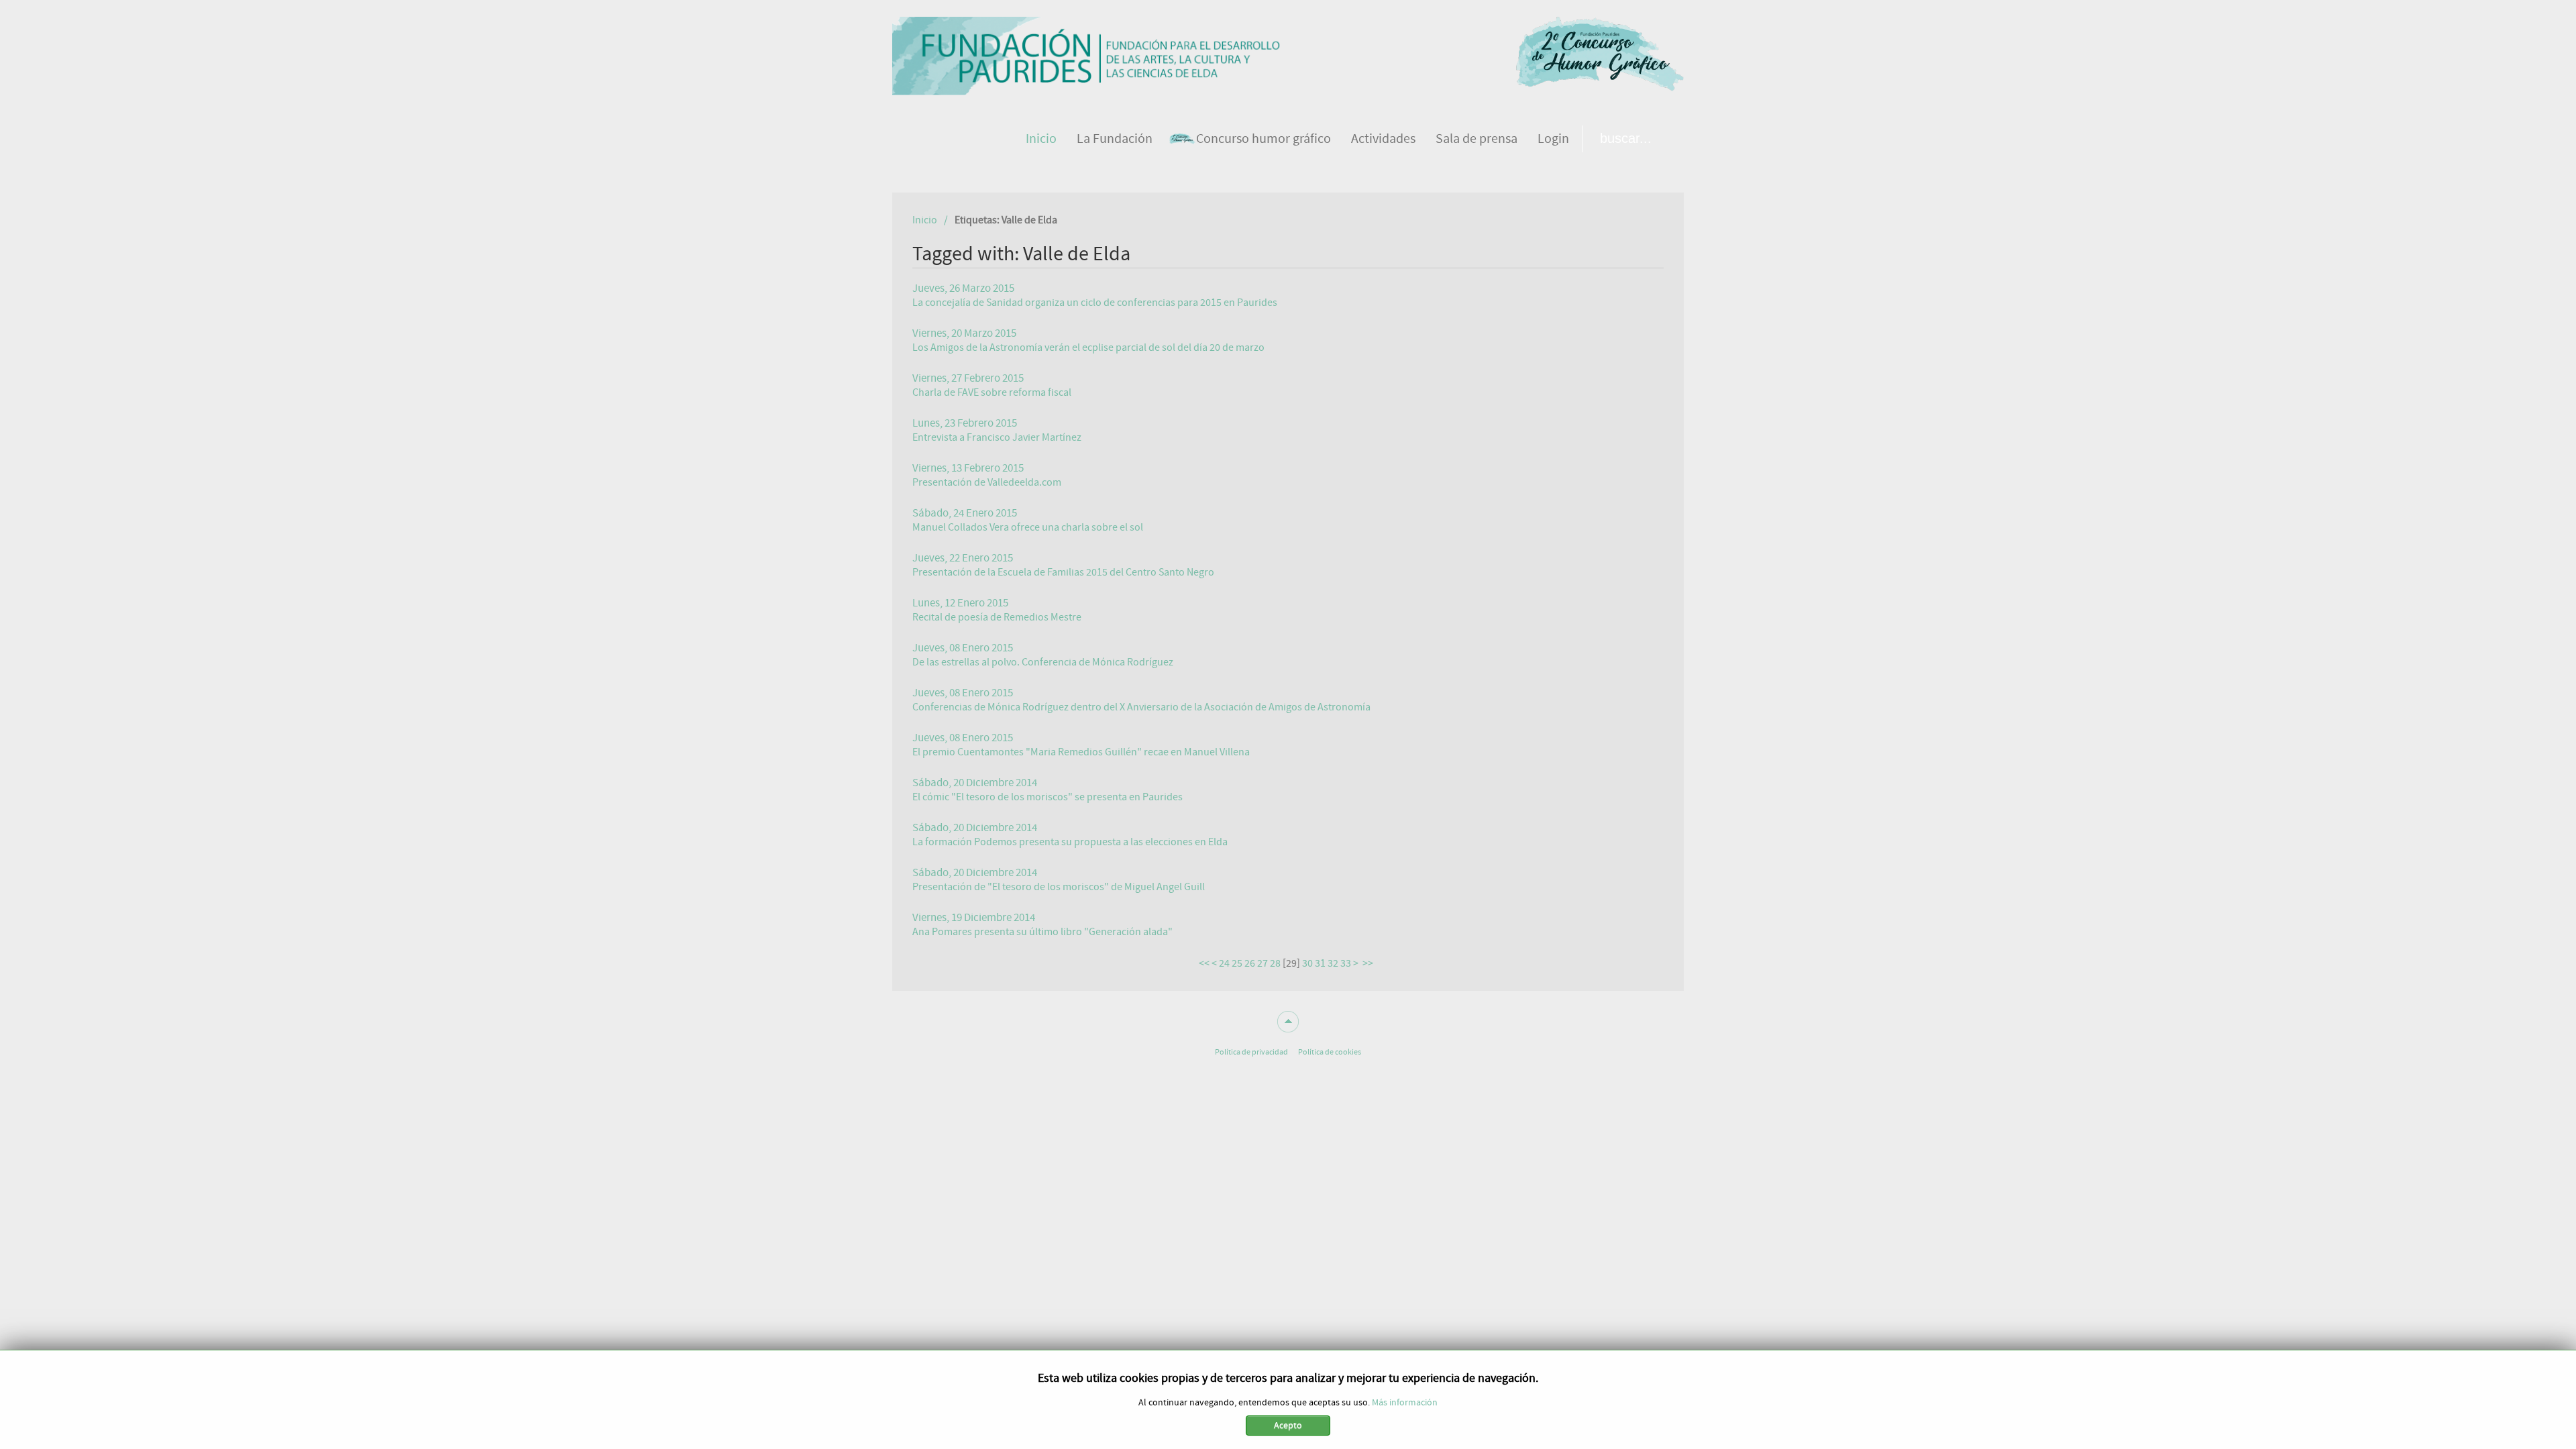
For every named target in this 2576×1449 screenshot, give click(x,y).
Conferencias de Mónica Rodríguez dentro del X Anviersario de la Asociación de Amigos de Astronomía (1141, 707)
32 (1333, 963)
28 (1275, 963)
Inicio (925, 220)
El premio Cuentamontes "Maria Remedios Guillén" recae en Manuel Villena (1081, 752)
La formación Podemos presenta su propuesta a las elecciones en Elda (1070, 842)
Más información (1405, 1403)
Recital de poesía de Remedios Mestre (997, 617)
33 (1346, 963)
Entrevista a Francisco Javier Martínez (997, 437)
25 (1237, 963)
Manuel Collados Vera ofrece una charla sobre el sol (1028, 527)
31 (1320, 963)
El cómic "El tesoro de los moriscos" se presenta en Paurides (1048, 797)
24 (1224, 963)
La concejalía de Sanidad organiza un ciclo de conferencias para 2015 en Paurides (1095, 303)
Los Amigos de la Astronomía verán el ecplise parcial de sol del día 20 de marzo (1088, 347)
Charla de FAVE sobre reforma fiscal (992, 392)
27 (1263, 963)
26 (1250, 963)
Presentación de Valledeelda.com (987, 482)
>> (1369, 963)
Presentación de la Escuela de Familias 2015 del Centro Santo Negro (1063, 572)
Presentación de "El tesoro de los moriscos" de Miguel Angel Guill (1059, 887)
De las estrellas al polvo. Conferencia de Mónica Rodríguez (1043, 662)
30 (1307, 963)
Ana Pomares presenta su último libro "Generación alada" (1042, 932)
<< (1204, 963)
